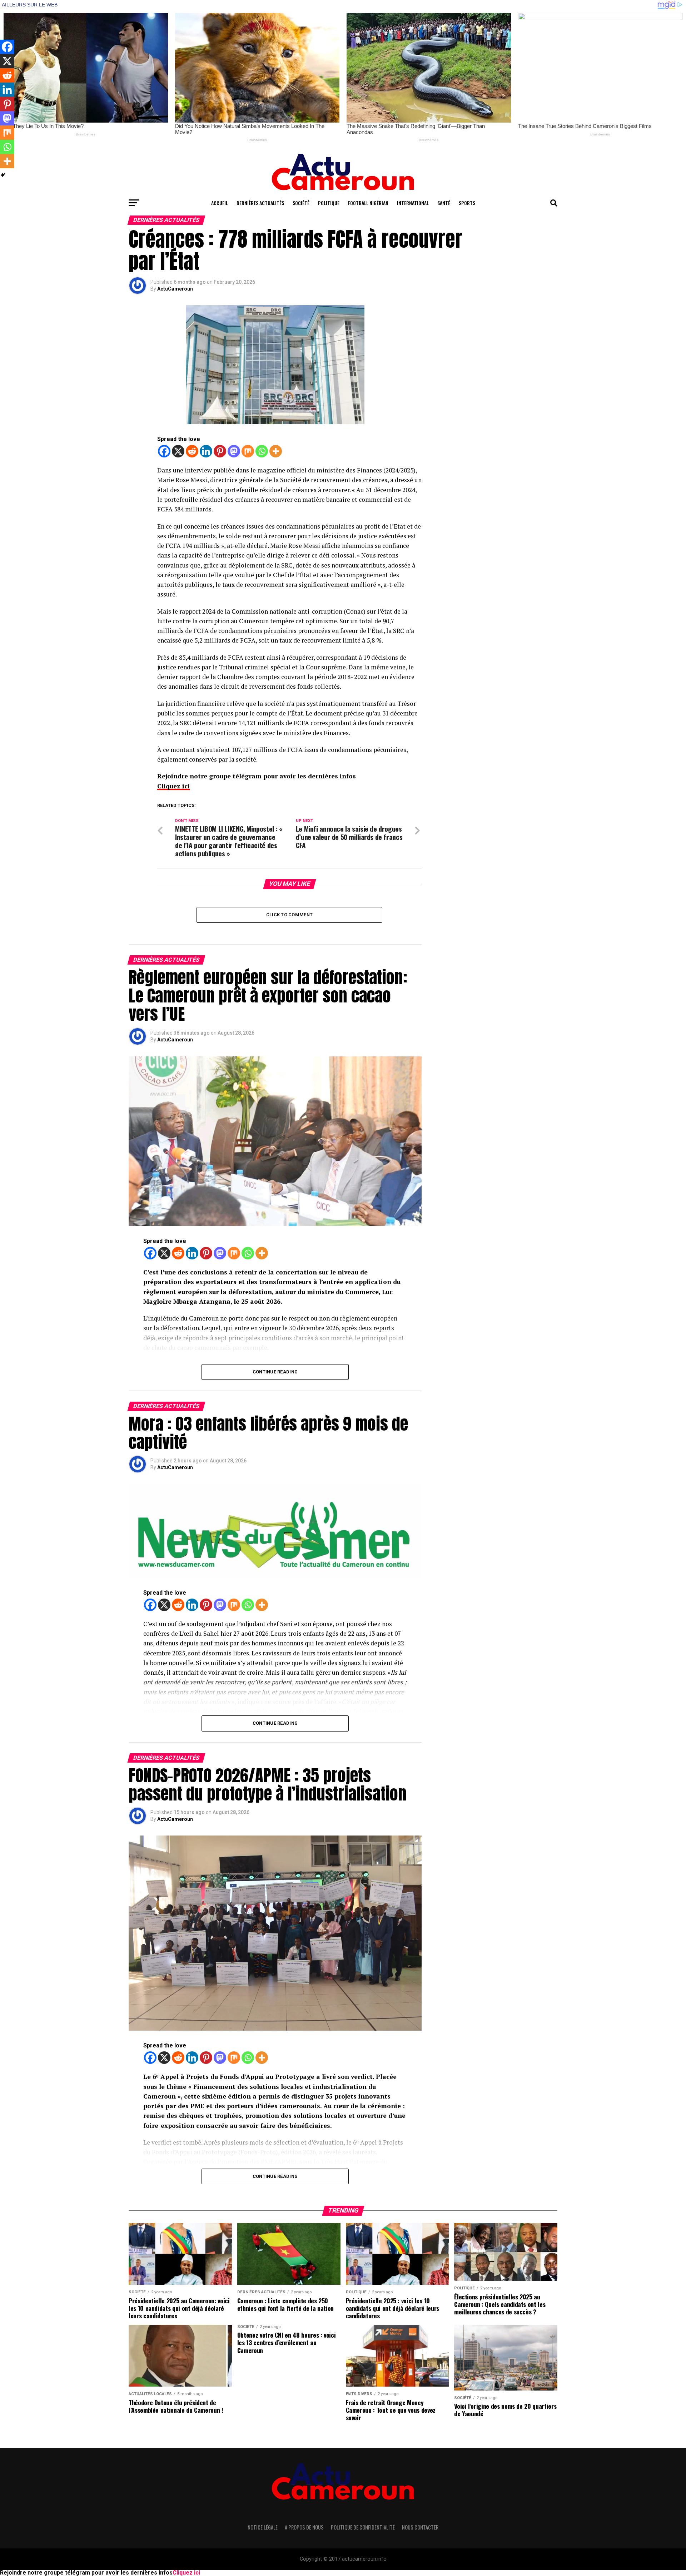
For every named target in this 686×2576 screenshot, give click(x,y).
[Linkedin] (206, 451)
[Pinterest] (220, 451)
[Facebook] (164, 451)
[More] (276, 451)
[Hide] (3, 175)
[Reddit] (192, 451)
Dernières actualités (260, 203)
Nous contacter (420, 2527)
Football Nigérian (368, 203)
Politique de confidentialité (363, 2527)
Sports (467, 203)
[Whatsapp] (262, 451)
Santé (444, 203)
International (413, 203)
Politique (329, 203)
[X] (178, 451)
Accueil (220, 203)
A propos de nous (304, 2527)
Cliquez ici (173, 786)
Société (301, 203)
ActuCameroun (175, 289)
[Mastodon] (234, 451)
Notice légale (263, 2527)
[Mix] (248, 451)
